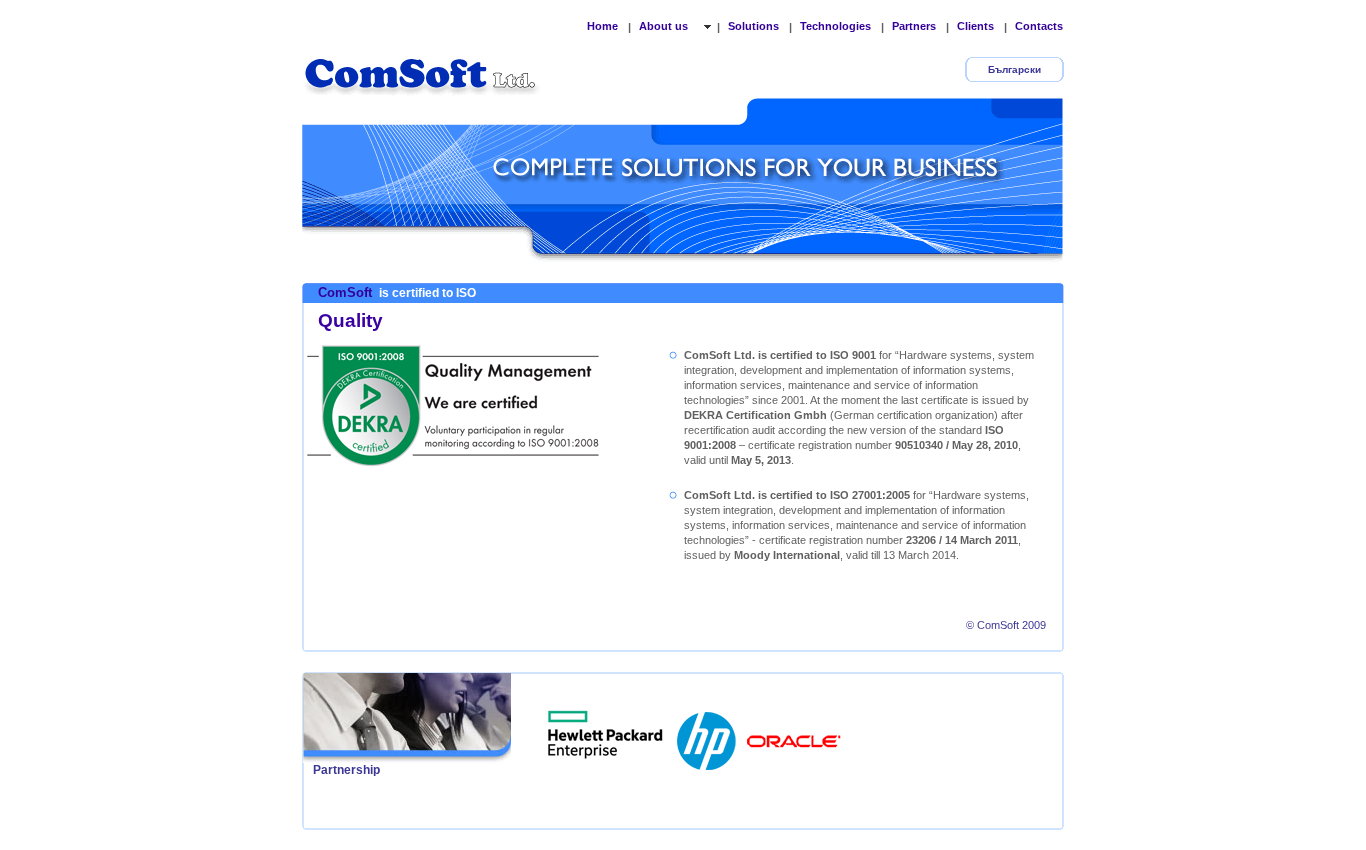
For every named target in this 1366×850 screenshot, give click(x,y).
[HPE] (606, 735)
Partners (914, 26)
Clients (975, 26)
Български (1014, 69)
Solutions (753, 26)
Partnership (346, 770)
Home (602, 26)
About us (665, 26)
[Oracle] (794, 735)
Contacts (1039, 26)
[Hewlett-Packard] (708, 735)
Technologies (835, 26)
